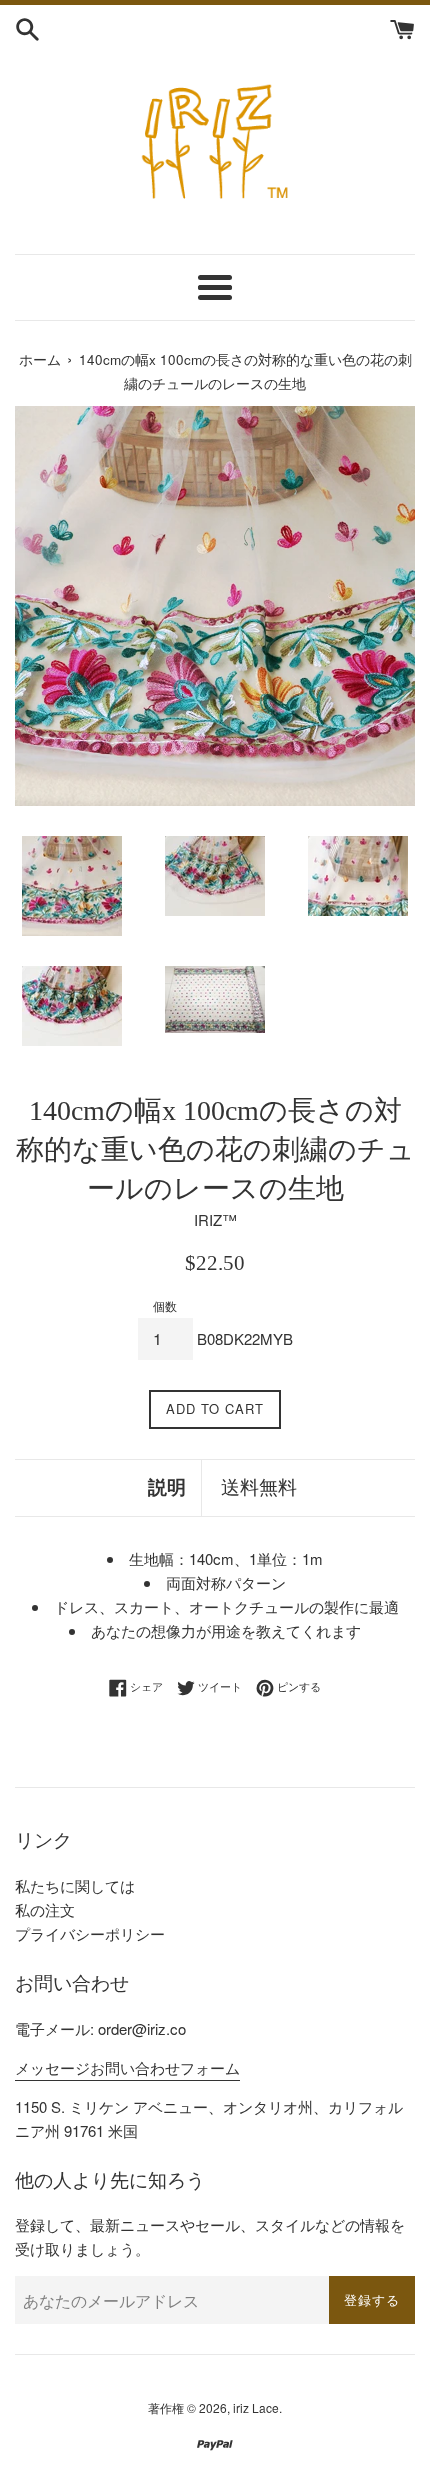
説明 (167, 1487)
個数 (165, 1305)
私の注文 (45, 1909)
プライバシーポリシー (90, 1933)
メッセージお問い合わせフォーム (127, 2067)
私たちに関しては (75, 1885)
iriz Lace (256, 2407)
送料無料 (259, 1487)
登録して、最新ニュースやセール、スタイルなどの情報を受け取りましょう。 (210, 2236)
